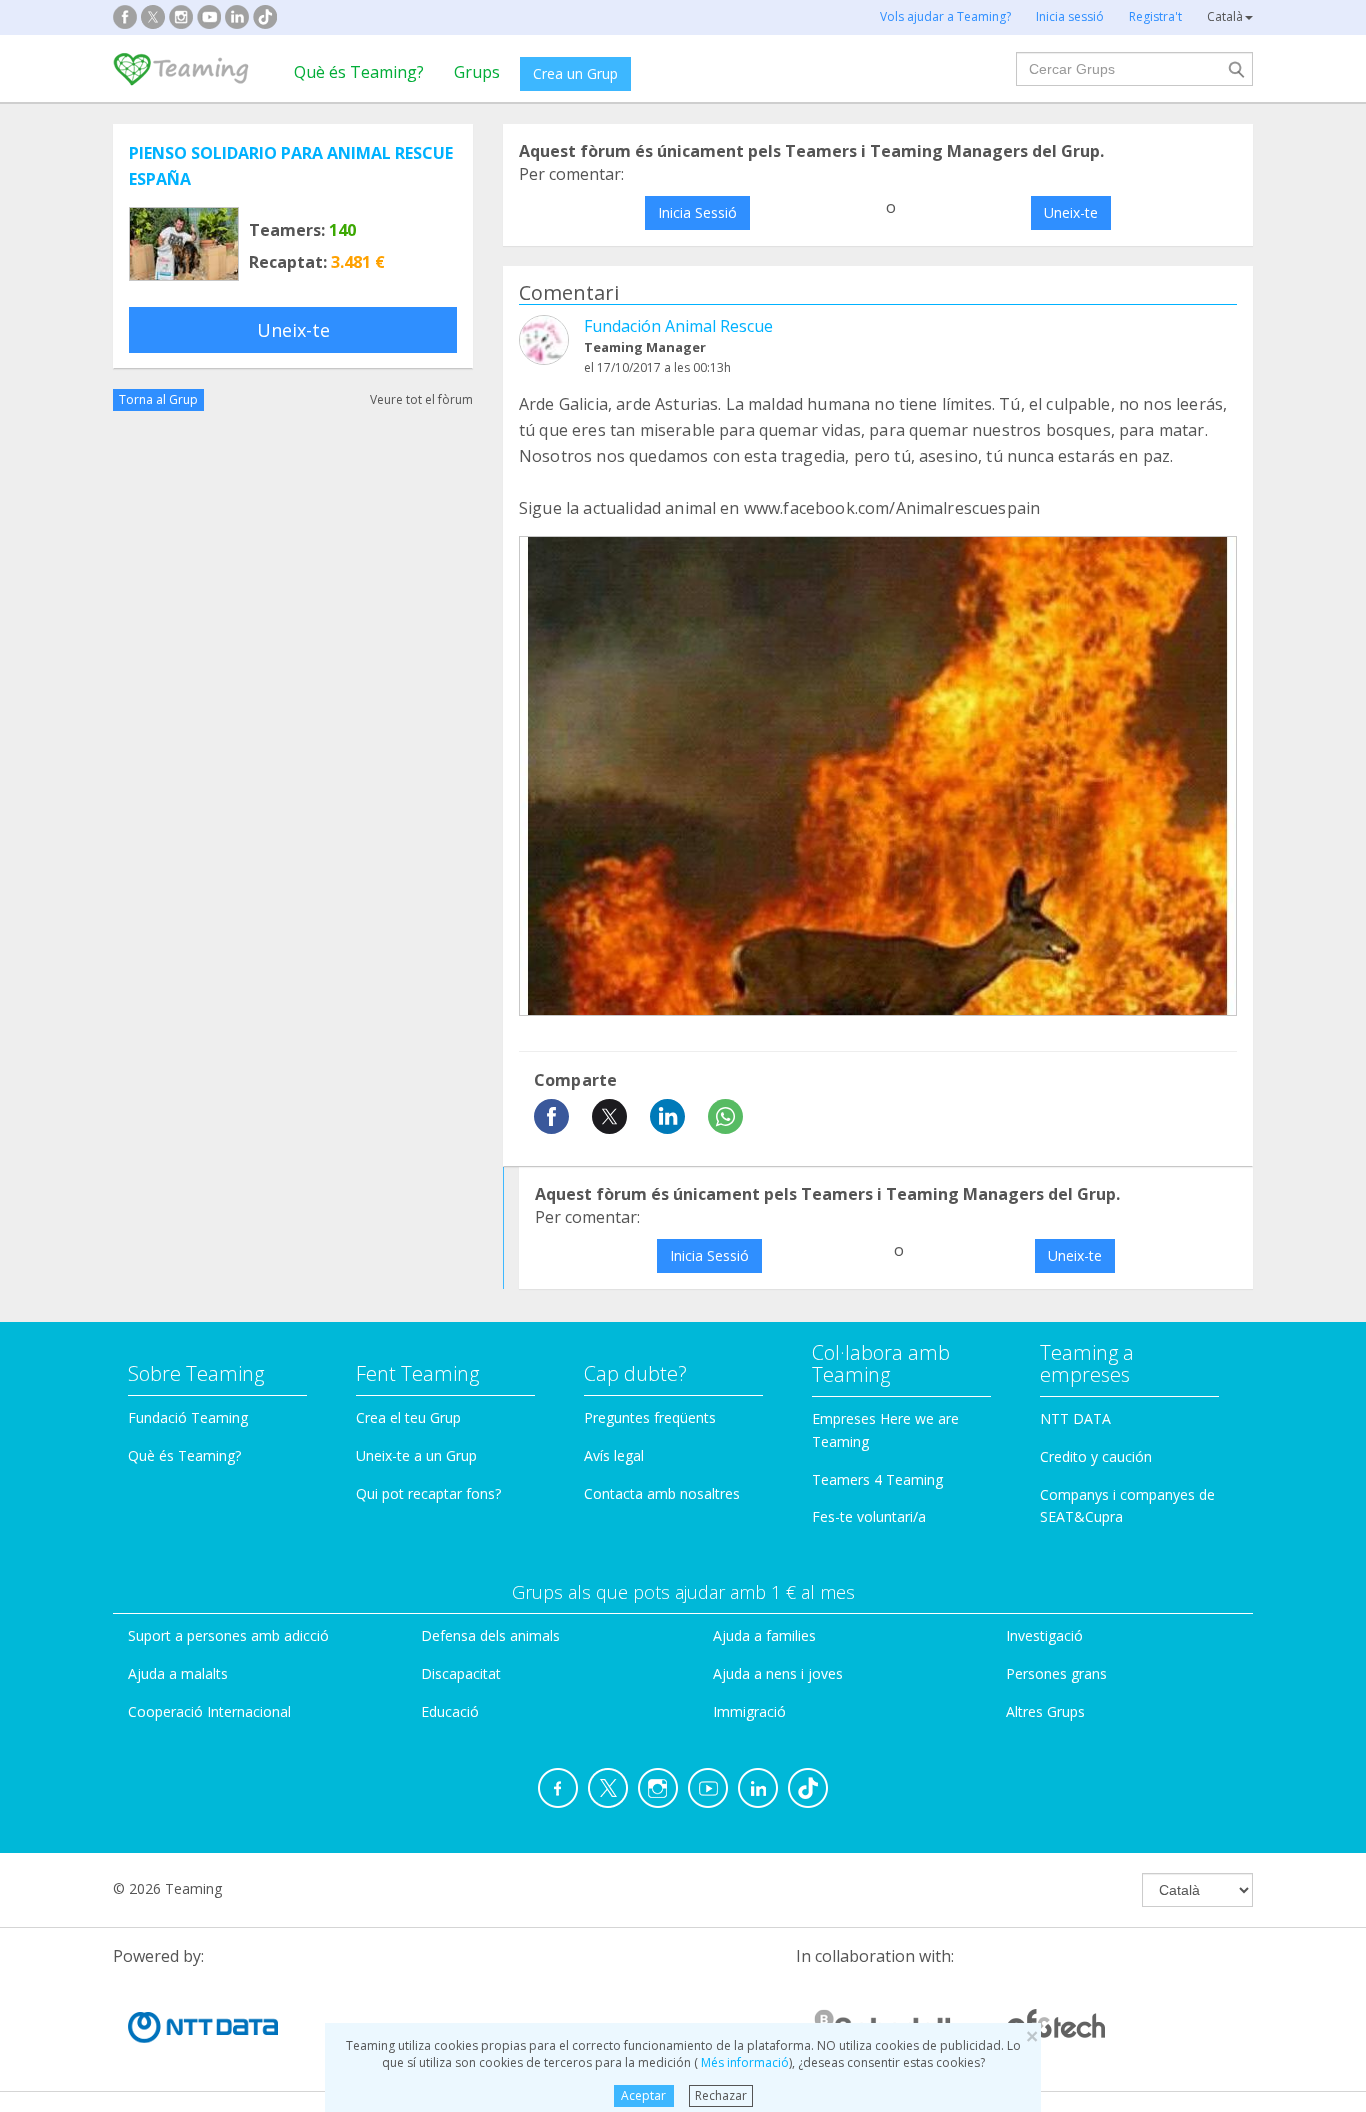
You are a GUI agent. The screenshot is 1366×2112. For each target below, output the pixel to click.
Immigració (749, 1711)
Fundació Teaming (188, 1417)
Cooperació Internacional (209, 1711)
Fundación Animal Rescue (678, 326)
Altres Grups (1045, 1711)
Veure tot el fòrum (421, 399)
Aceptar (643, 2095)
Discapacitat (461, 1673)
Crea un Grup (575, 73)
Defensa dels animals (490, 1635)
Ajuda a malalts (178, 1673)
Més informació (743, 2062)
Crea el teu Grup (408, 1417)
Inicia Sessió (697, 212)
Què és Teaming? (359, 72)
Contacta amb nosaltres (662, 1493)
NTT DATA (1075, 1418)
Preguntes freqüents (650, 1417)
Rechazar (721, 2095)
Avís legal (614, 1455)
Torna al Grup (158, 399)
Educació (450, 1711)
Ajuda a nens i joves (778, 1673)
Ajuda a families (764, 1635)
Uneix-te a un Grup (416, 1455)
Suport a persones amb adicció (228, 1635)
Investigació (1044, 1635)
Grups (477, 72)
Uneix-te (293, 330)
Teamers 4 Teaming (877, 1479)
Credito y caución (1096, 1456)
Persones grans (1056, 1673)
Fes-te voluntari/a (869, 1516)
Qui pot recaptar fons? (428, 1493)
